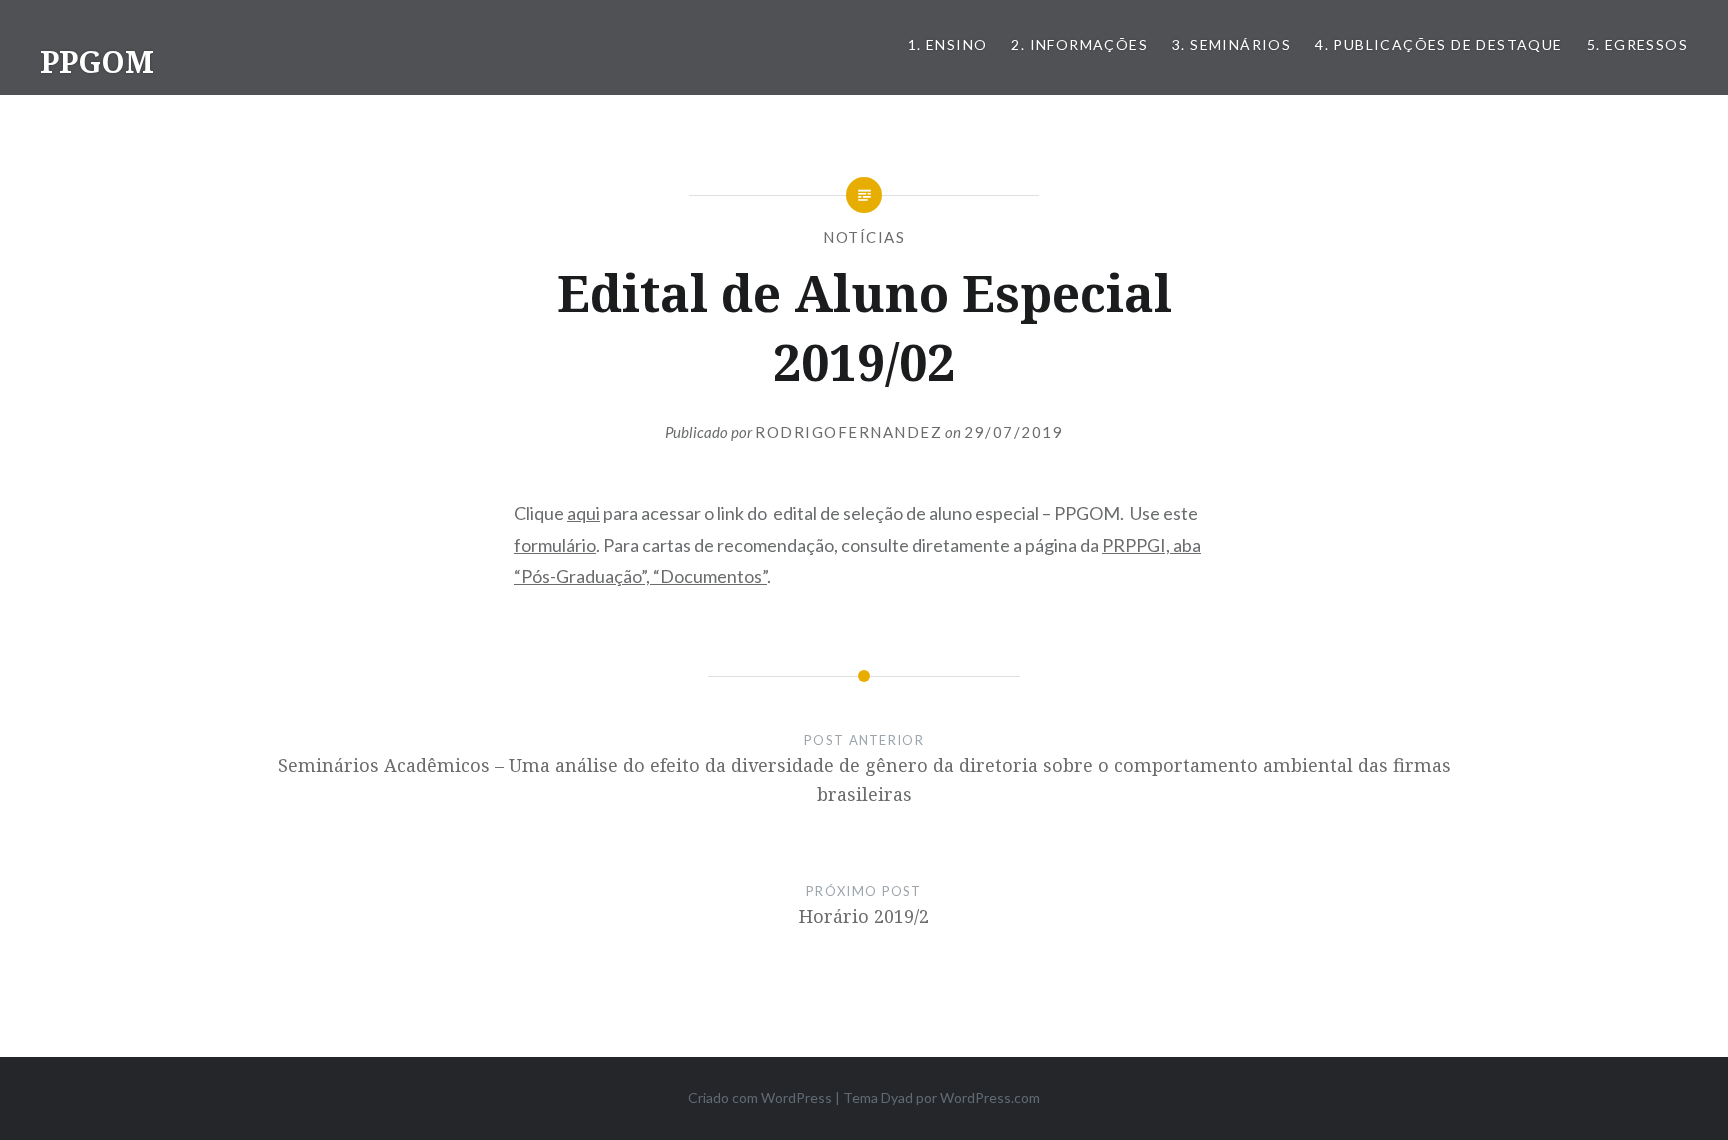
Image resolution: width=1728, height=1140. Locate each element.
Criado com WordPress (760, 1097)
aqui (583, 513)
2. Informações (1079, 44)
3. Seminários (1231, 44)
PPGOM (97, 61)
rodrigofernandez (848, 432)
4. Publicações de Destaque (1438, 44)
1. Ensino (948, 44)
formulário (555, 545)
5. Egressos (1637, 44)
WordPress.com (990, 1097)
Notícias (864, 237)
